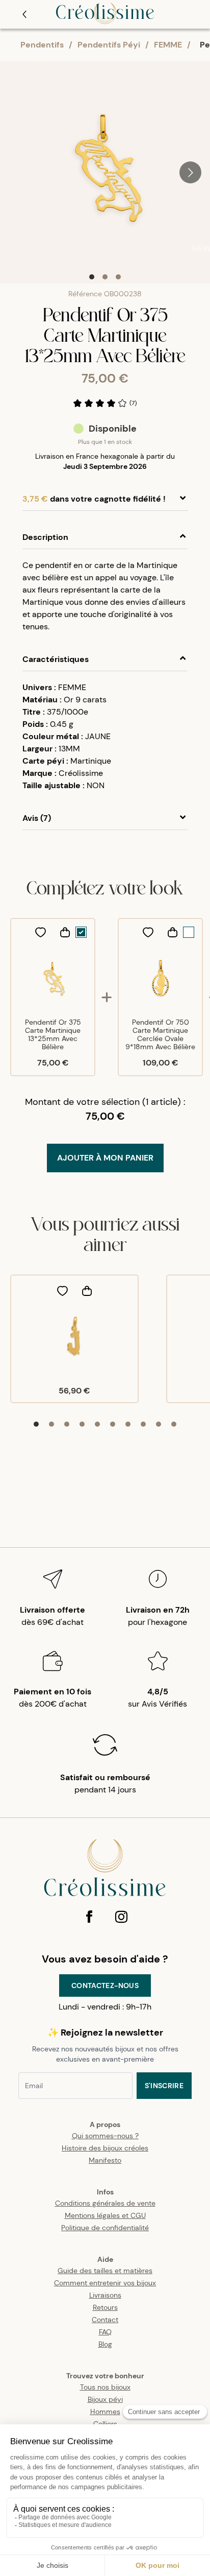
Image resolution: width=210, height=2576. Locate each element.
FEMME (168, 45)
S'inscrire (164, 2086)
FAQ (105, 2332)
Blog (105, 2344)
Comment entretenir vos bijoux (105, 2283)
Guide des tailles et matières (105, 2271)
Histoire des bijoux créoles (105, 2148)
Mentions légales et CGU (105, 2215)
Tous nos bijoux (105, 2387)
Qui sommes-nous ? (105, 2136)
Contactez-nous (105, 1986)
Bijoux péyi (105, 2399)
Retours (105, 2307)
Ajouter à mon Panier (105, 1158)
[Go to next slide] (190, 172)
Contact (105, 2320)
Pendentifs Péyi (109, 45)
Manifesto (105, 2160)
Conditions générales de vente (105, 2203)
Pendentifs (42, 45)
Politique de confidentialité (105, 2228)
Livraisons (105, 2295)
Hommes (105, 2412)
